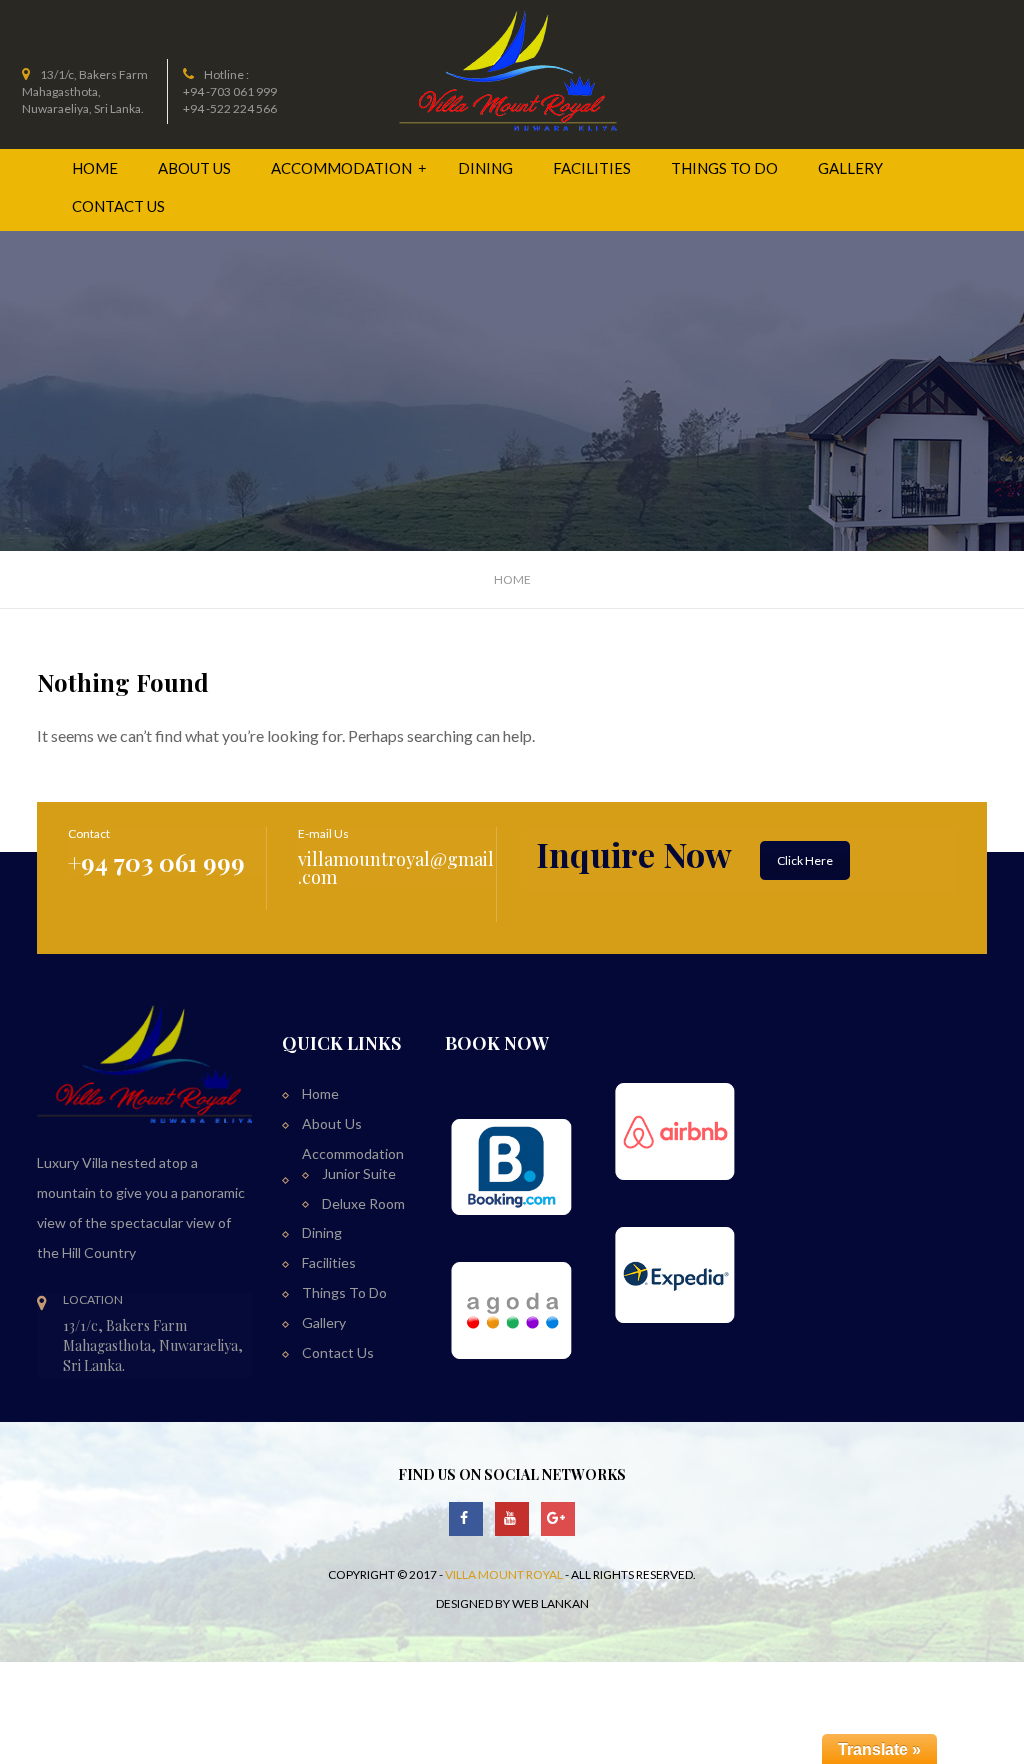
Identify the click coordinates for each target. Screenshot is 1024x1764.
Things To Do (724, 168)
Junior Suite (359, 1173)
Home (95, 168)
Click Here (805, 860)
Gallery (850, 168)
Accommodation (343, 168)
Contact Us (118, 206)
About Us (194, 168)
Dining (485, 168)
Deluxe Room (363, 1203)
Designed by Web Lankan (512, 1603)
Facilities (592, 168)
